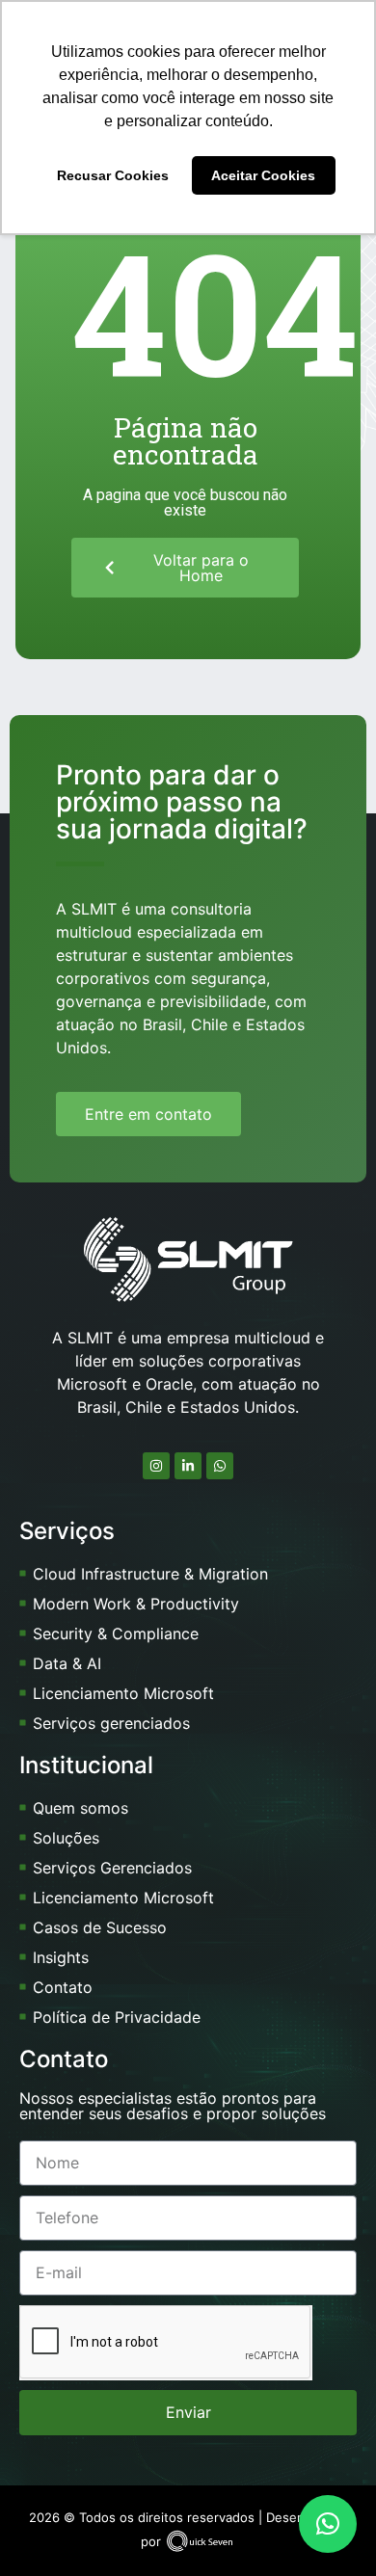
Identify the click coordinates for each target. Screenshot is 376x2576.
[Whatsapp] (220, 1466)
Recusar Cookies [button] (113, 175)
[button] (328, 2524)
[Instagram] (156, 1466)
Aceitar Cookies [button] (263, 175)
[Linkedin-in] (188, 1466)
